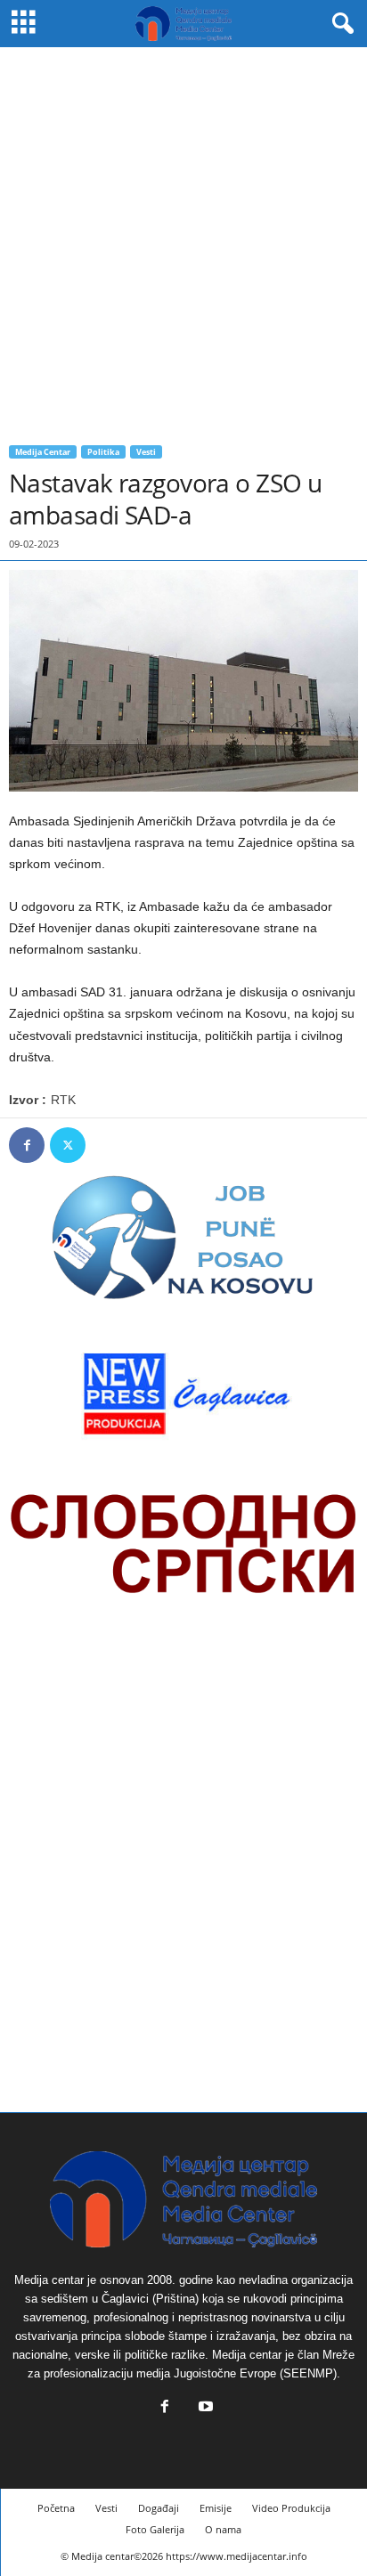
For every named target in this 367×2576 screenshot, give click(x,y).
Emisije (216, 2508)
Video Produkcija (291, 2508)
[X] (68, 1145)
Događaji (159, 2508)
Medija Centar (43, 452)
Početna (56, 2508)
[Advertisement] (183, 240)
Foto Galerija (155, 2529)
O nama (223, 2529)
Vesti (146, 452)
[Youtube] (204, 2408)
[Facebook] (27, 1145)
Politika (103, 452)
